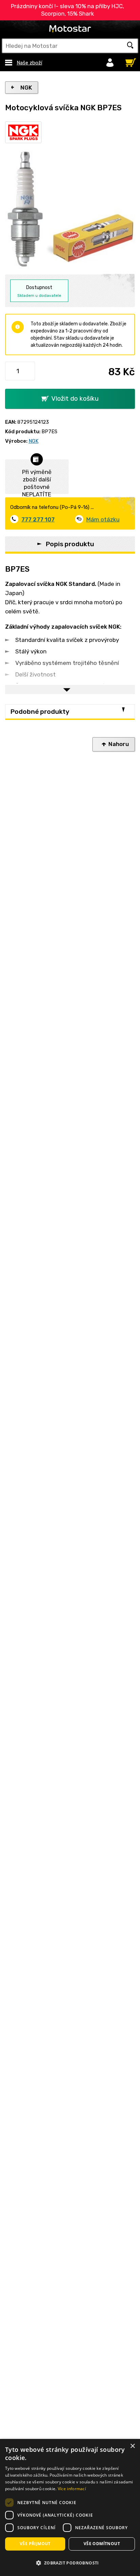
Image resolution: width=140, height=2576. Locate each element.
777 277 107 (38, 519)
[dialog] (70, 2507)
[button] (70, 2563)
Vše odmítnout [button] (102, 2544)
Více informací (72, 2489)
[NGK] (23, 132)
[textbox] (70, 46)
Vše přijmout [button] (35, 2544)
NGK (26, 88)
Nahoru (119, 744)
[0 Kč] (129, 61)
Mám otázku (103, 519)
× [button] (132, 2446)
